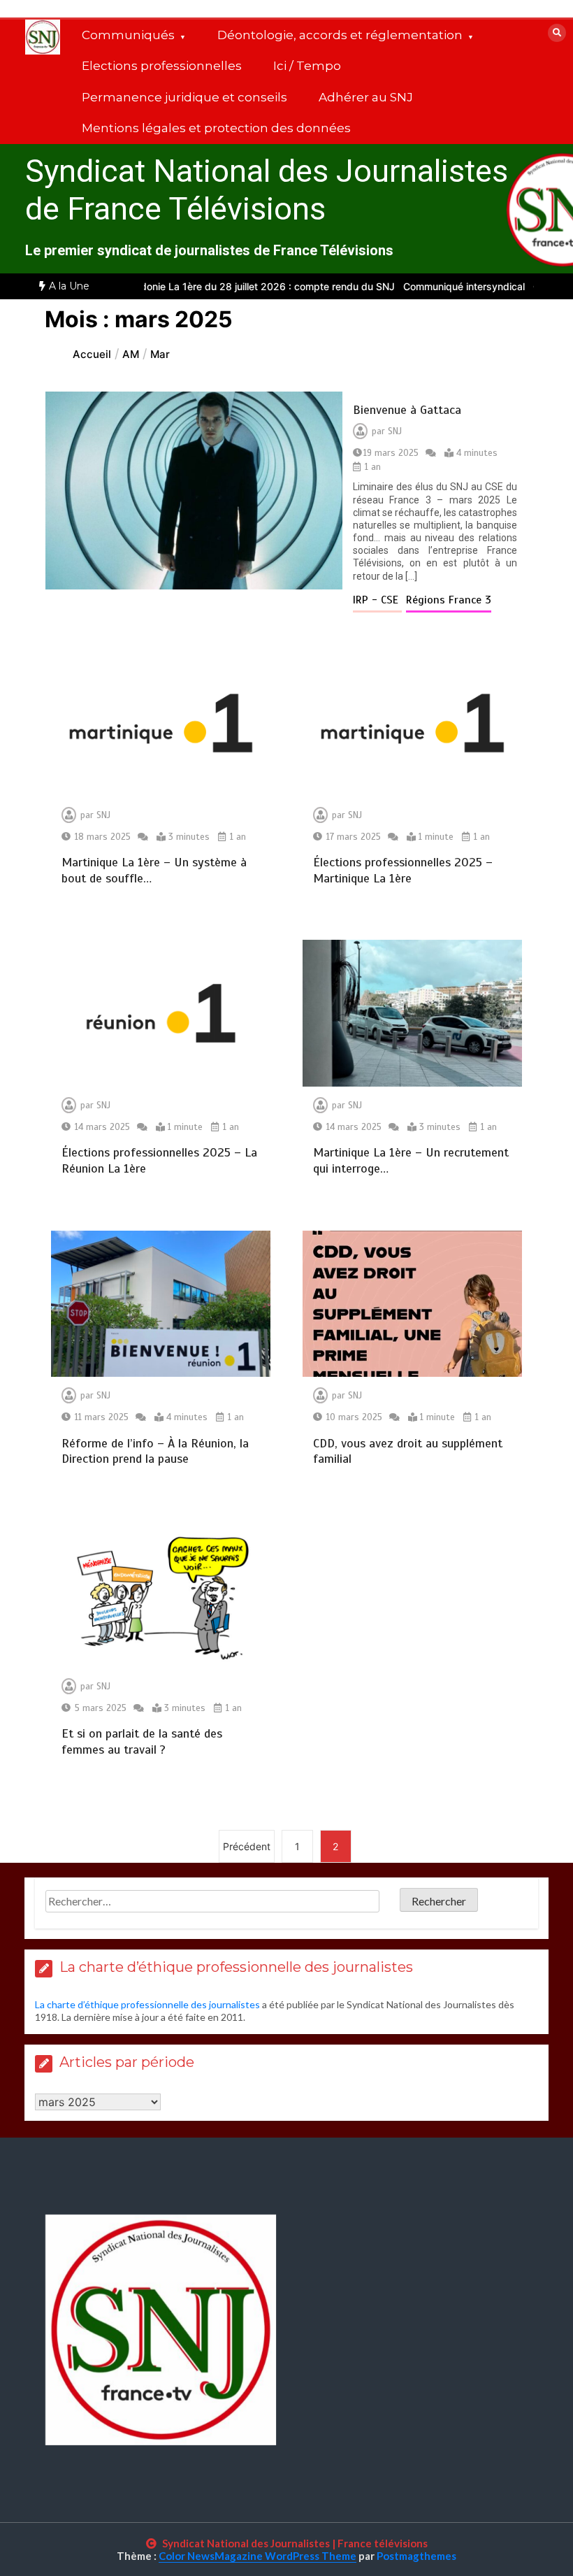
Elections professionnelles (162, 66)
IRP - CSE (377, 600)
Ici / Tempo (307, 66)
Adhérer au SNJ (366, 97)
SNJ (395, 431)
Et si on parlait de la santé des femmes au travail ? (142, 1741)
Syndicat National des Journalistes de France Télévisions (267, 190)
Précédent (247, 1846)
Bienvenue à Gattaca (407, 410)
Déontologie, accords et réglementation (340, 35)
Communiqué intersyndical (423, 286)
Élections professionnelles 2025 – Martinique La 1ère (403, 870)
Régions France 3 (449, 600)
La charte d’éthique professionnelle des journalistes (147, 2004)
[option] (423, 286)
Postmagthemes (416, 2556)
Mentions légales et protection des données (216, 128)
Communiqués (128, 35)
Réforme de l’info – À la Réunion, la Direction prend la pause (155, 1451)
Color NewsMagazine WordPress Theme (258, 2556)
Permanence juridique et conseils (184, 97)
